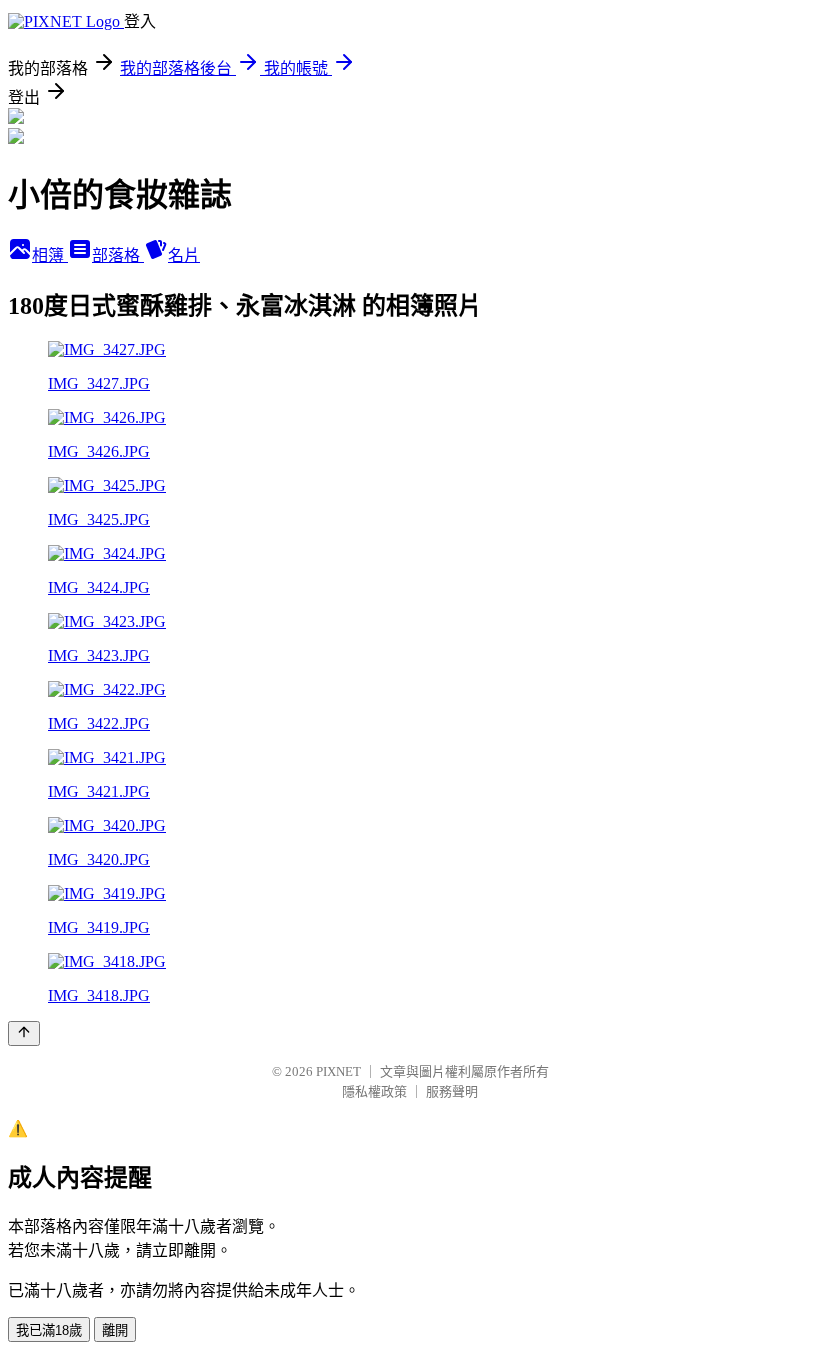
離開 (115, 1330)
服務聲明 (452, 1091)
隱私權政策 (374, 1091)
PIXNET (338, 1071)
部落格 (118, 255)
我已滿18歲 (49, 1330)
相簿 (50, 255)
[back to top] (24, 1033)
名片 (184, 255)
